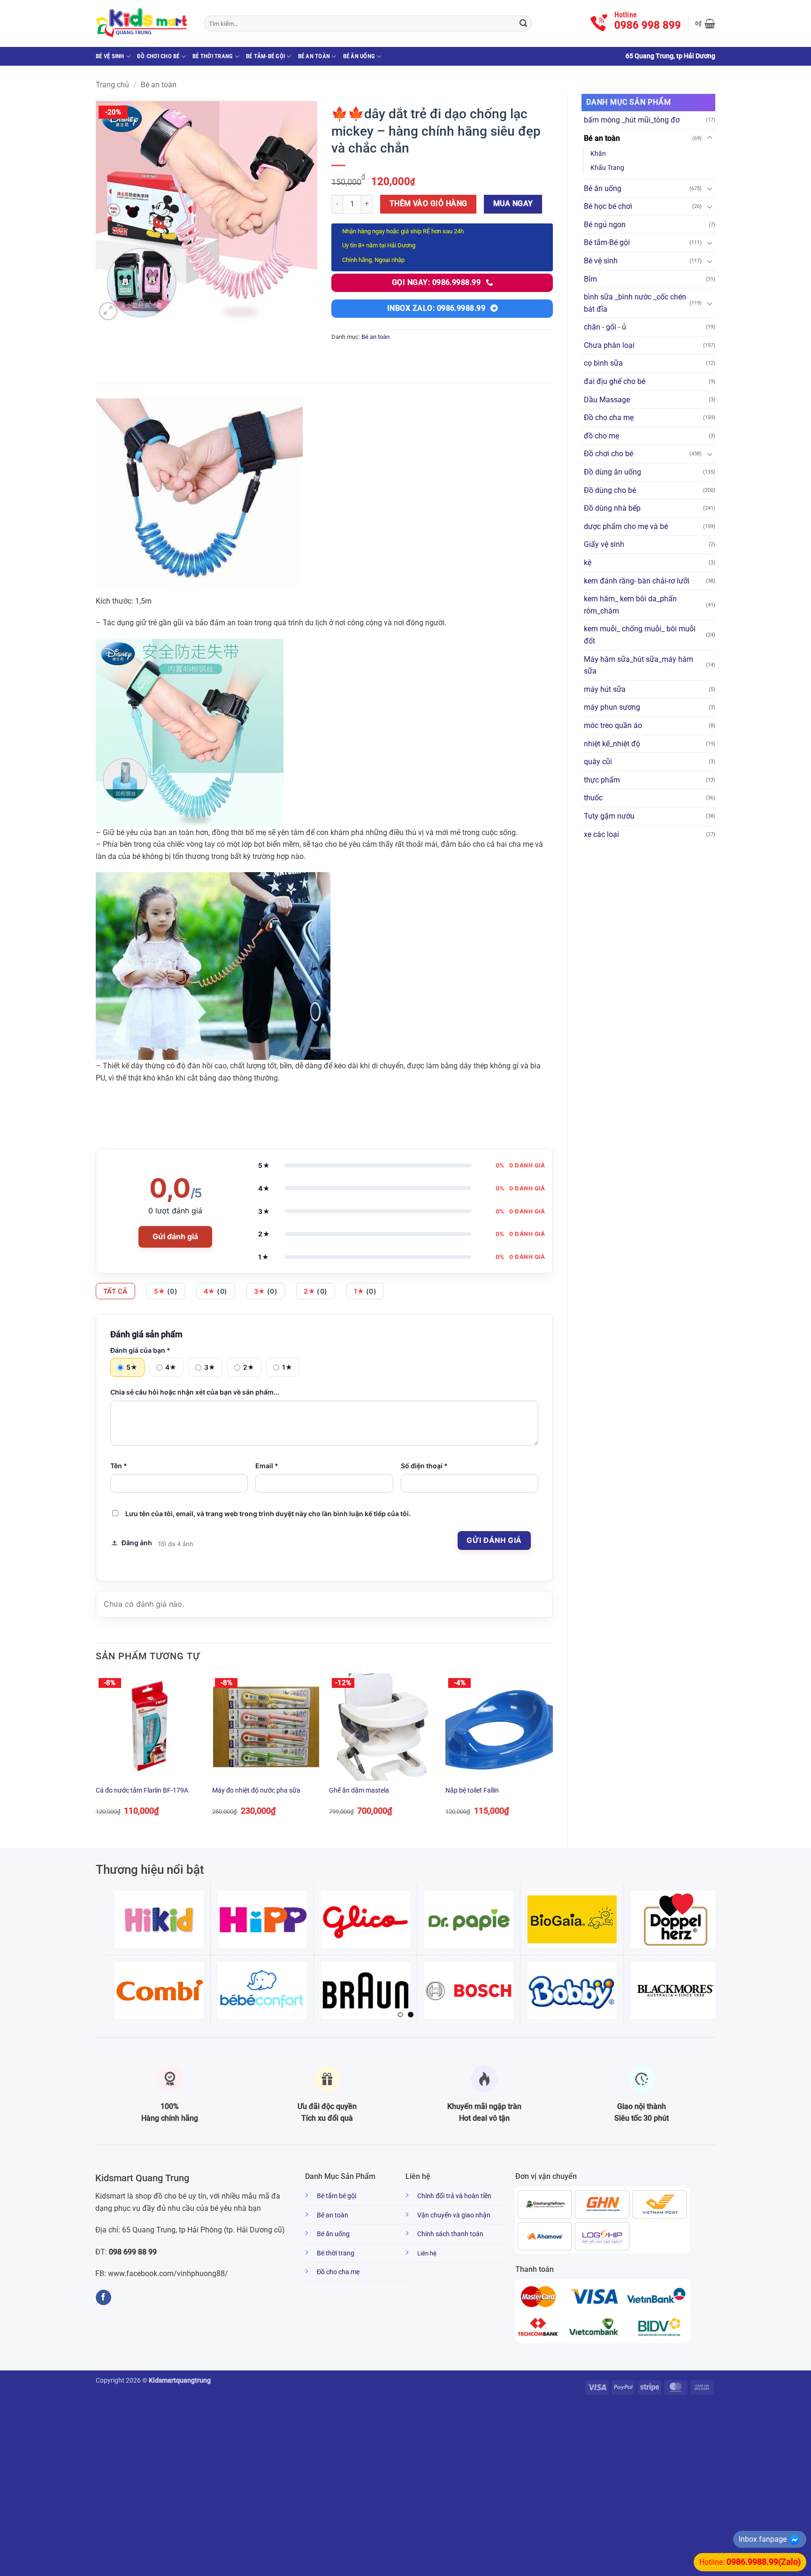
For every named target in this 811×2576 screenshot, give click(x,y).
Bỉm (590, 279)
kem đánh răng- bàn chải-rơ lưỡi (637, 581)
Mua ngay (513, 204)
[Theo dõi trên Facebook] (103, 2298)
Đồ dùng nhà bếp (612, 508)
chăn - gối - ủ (605, 327)
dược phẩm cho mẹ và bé (626, 526)
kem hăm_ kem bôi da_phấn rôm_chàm (630, 605)
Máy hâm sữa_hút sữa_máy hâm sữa (639, 665)
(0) (166, 1291)
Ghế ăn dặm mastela (359, 1790)
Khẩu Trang (607, 168)
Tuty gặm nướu (609, 816)
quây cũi (598, 762)
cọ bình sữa (603, 363)
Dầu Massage (607, 400)
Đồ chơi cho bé (158, 56)
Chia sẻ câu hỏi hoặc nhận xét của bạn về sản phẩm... (195, 1392)
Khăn (598, 154)
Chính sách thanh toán (450, 2234)
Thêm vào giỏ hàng (428, 204)
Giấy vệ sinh (604, 544)
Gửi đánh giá (175, 1236)
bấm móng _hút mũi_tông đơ (632, 120)
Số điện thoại (424, 1466)
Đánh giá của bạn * (140, 1350)
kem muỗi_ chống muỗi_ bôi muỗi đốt (640, 635)
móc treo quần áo (613, 725)
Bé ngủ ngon (605, 225)
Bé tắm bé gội (337, 2196)
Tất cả (115, 1291)
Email (267, 1466)
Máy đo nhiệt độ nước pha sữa (256, 1790)
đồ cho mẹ (601, 436)
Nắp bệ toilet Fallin (472, 1790)
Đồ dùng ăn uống (612, 472)
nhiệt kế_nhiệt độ (612, 744)
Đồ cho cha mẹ (609, 418)
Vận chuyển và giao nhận (454, 2215)
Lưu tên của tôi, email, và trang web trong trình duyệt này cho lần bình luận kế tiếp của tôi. (268, 1514)
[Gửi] (523, 23)
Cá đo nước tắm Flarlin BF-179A (142, 1790)
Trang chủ (112, 85)
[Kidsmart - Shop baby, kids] (143, 23)
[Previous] (96, 1753)
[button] (705, 23)
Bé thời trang (213, 56)
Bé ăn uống (359, 56)
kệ (588, 563)
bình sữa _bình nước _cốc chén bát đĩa (635, 303)
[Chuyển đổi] (710, 138)
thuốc (593, 798)
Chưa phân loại (609, 345)
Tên (119, 1466)
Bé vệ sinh (110, 56)
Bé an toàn (314, 56)
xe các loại (601, 834)
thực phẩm (602, 780)
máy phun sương (612, 707)
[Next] (552, 1753)
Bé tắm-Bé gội (265, 56)
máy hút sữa (605, 689)
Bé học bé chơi (608, 206)
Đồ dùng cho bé (610, 490)
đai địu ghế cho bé (615, 381)
